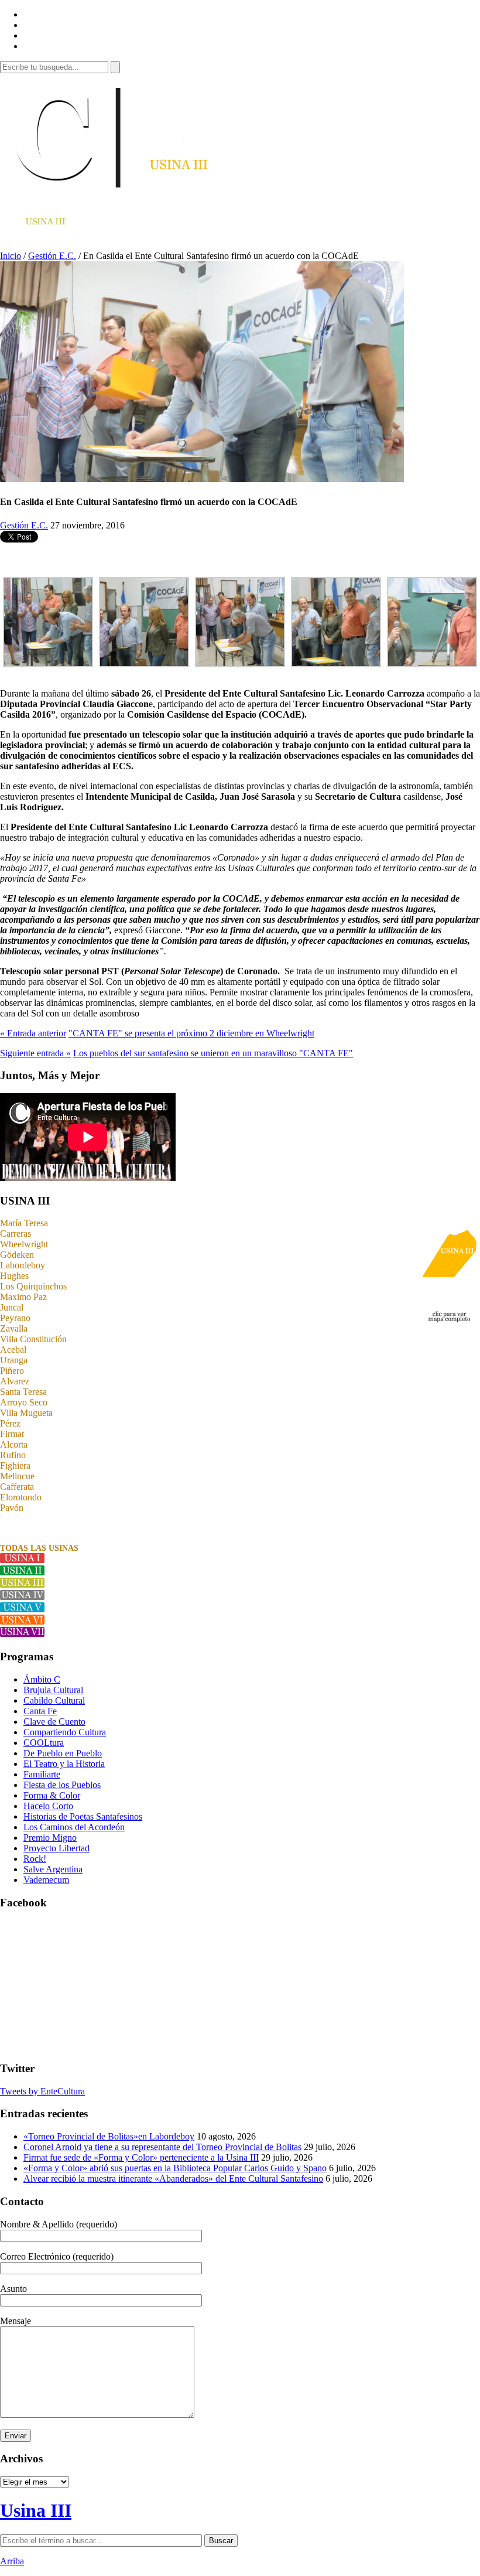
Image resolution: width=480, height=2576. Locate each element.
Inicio (11, 256)
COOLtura (44, 1743)
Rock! (35, 1859)
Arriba (12, 2561)
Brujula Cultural (53, 1690)
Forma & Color (52, 1795)
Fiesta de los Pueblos (62, 1785)
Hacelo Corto (48, 1806)
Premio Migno (50, 1838)
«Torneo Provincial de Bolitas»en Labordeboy (109, 2136)
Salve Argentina (53, 1869)
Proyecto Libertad (56, 1848)
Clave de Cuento (54, 1722)
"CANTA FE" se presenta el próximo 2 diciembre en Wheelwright (191, 1033)
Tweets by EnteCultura (42, 2091)
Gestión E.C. (52, 256)
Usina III (36, 2510)
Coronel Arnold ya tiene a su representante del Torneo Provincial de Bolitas (162, 2147)
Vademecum (46, 1880)
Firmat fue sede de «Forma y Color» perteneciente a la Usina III (141, 2157)
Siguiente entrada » (35, 1053)
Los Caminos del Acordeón (74, 1827)
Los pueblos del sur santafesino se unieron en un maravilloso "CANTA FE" (213, 1053)
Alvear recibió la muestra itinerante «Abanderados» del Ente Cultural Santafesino (173, 2178)
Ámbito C (42, 1679)
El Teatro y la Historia (64, 1764)
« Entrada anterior (33, 1033)
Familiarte (42, 1774)
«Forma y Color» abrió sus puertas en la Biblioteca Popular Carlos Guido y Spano (175, 2168)
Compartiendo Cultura (65, 1732)
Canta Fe (40, 1711)
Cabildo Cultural (54, 1700)
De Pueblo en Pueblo (63, 1753)
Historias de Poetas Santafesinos (83, 1816)
